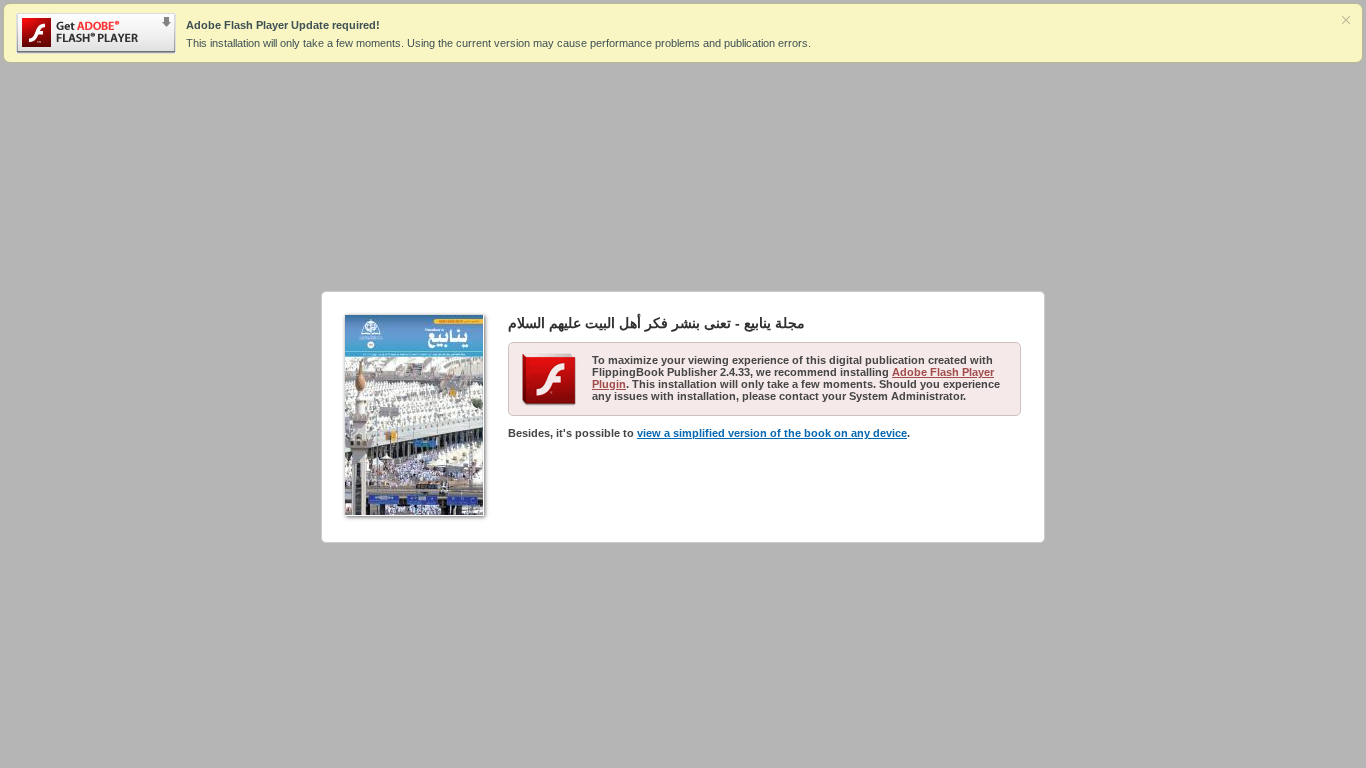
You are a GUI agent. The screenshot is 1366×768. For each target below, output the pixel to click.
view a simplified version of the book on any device (772, 433)
